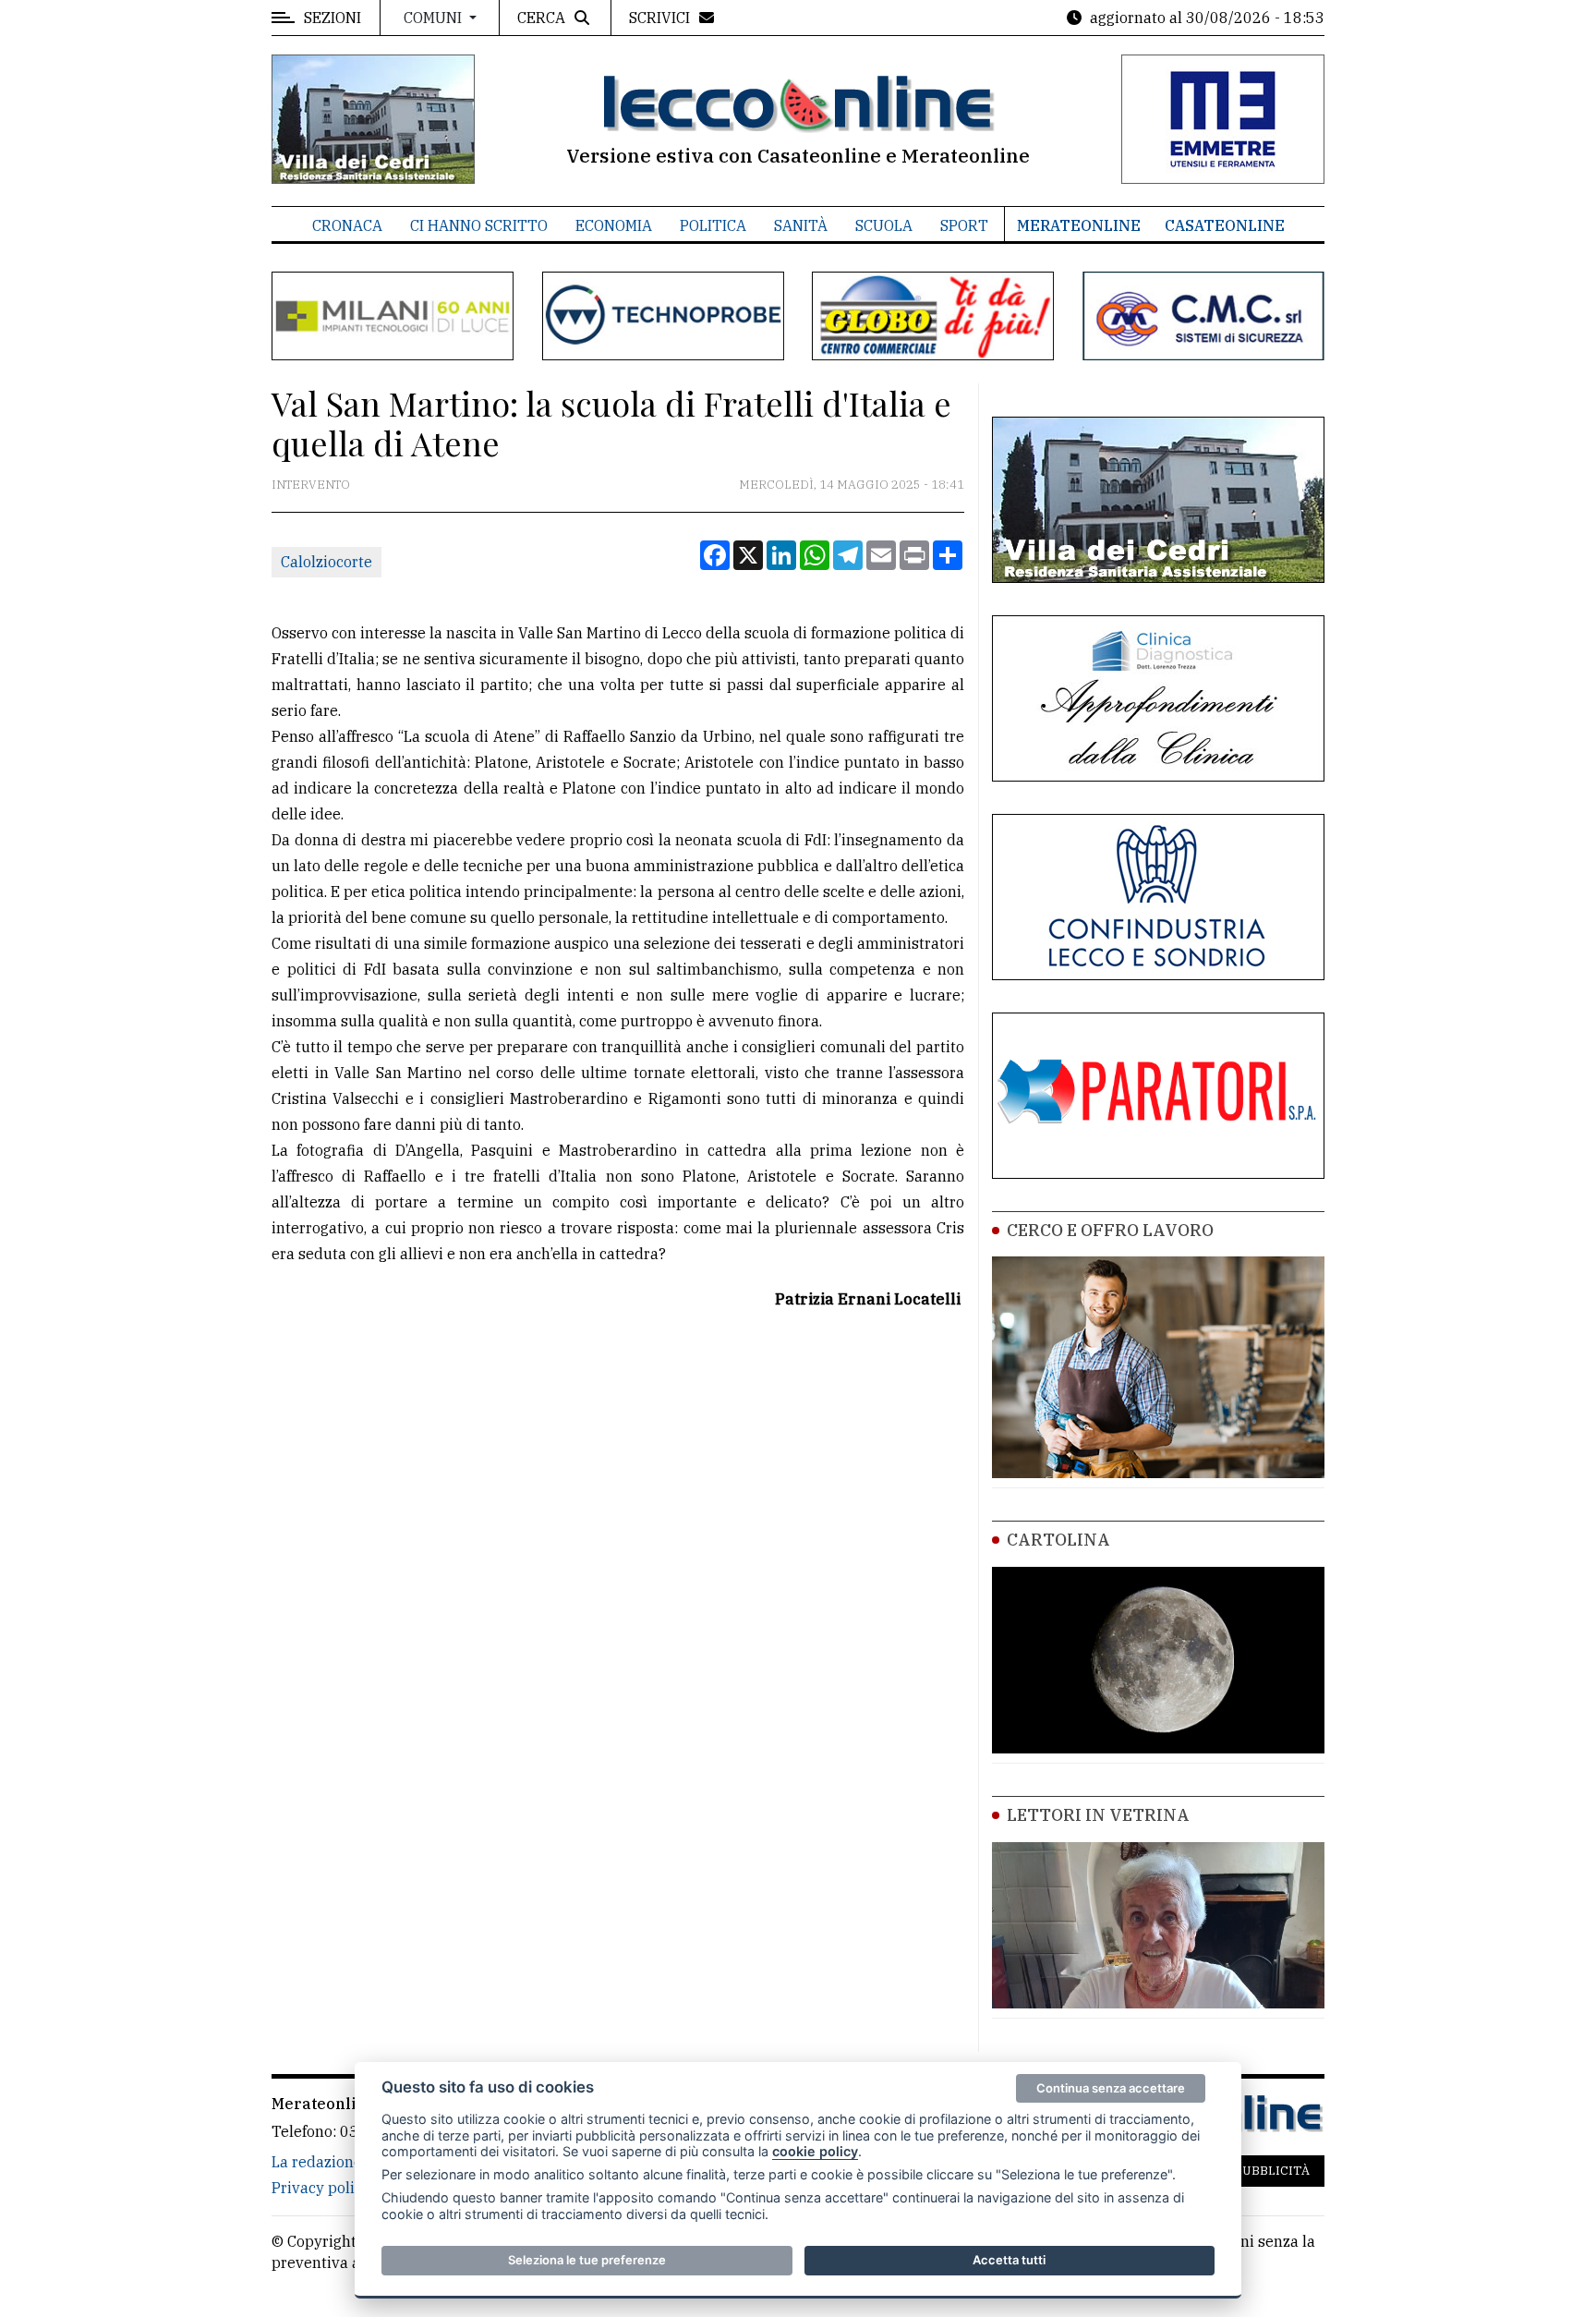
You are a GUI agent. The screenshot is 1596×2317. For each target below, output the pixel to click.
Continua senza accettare (1111, 2088)
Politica (713, 225)
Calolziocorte (326, 562)
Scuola (884, 225)
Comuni (435, 18)
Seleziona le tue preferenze (587, 2260)
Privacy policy (321, 2188)
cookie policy (815, 2151)
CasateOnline (1225, 225)
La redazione (317, 2162)
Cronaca (347, 225)
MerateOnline (1079, 225)
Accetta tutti (1009, 2260)
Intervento (311, 485)
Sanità (801, 225)
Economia (614, 225)
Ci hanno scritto (479, 225)
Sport (964, 225)
